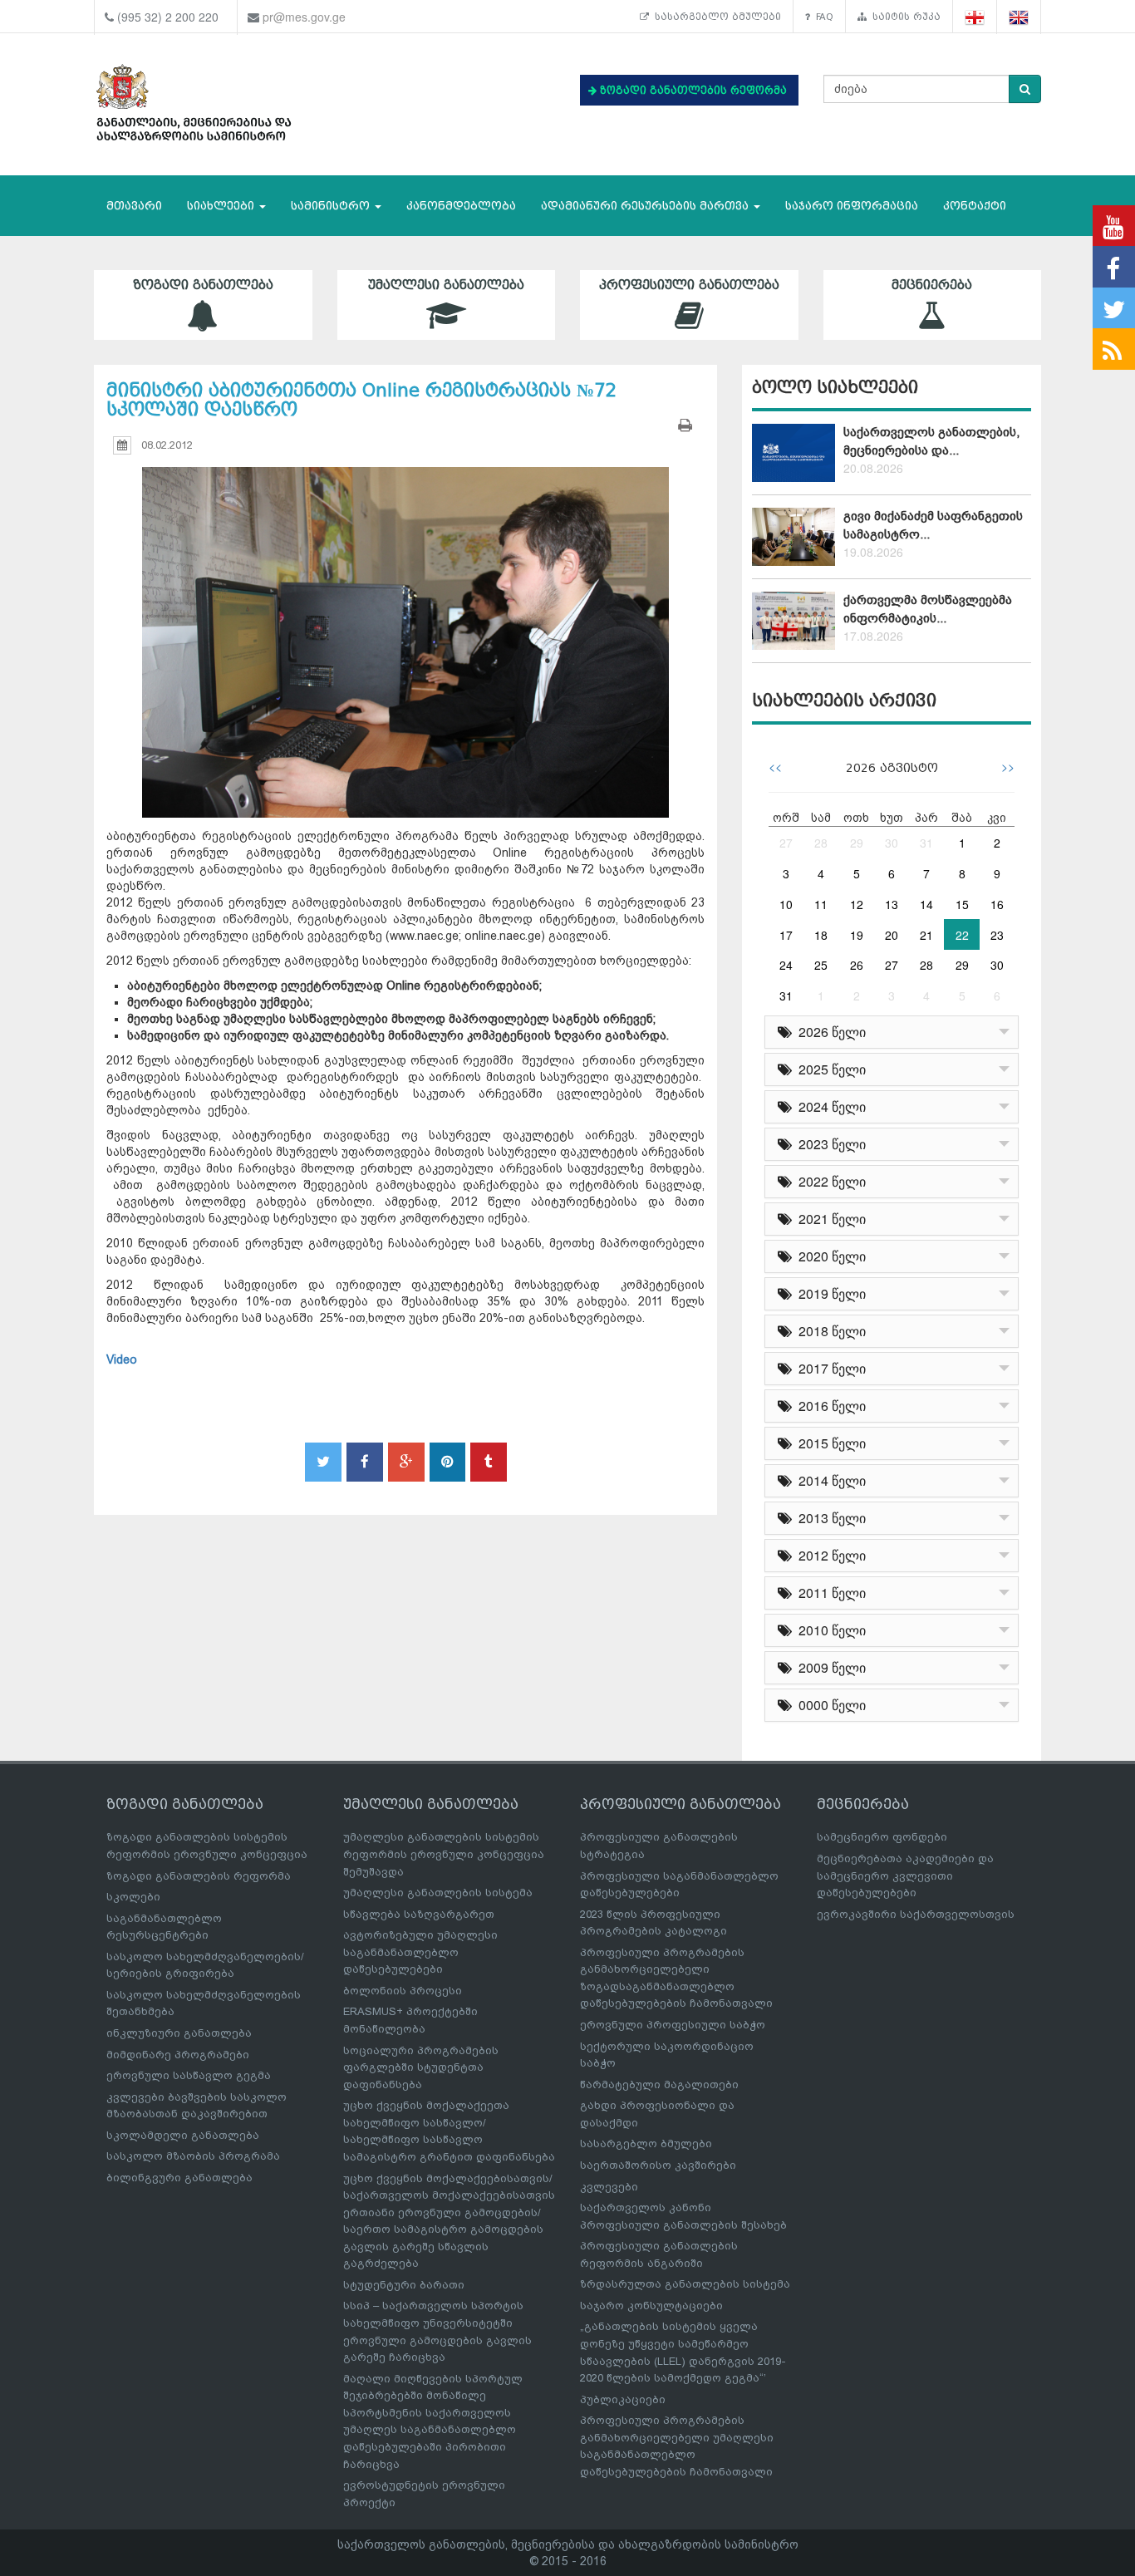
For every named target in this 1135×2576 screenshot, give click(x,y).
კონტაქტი (975, 206)
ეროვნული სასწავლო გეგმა (189, 2075)
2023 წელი (829, 1144)
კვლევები (609, 2187)
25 (821, 965)
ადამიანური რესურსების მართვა (646, 206)
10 (786, 904)
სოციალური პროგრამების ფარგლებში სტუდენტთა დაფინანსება (421, 2067)
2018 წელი (829, 1331)
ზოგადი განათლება (203, 285)
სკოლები (133, 1897)
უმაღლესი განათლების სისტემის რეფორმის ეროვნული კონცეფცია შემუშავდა (444, 1854)
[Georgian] (975, 17)
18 (821, 935)
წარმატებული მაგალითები (659, 2084)
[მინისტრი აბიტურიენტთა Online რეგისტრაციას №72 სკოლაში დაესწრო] (405, 627)
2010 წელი (829, 1630)
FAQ (822, 17)
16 (997, 904)
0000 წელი (829, 1705)
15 (962, 904)
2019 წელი (829, 1293)
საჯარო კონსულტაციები (651, 2306)
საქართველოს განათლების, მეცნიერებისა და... (931, 441)
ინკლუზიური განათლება (179, 2033)
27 (786, 843)
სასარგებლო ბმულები (715, 17)
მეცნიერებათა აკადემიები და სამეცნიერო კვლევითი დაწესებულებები (905, 1875)
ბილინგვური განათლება (179, 2178)
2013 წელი (829, 1518)
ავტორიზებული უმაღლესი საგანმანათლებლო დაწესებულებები (420, 1952)
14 (926, 904)
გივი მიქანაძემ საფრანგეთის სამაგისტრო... (933, 525)
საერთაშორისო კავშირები (658, 2165)
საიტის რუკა (904, 17)
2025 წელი (829, 1069)
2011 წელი (829, 1593)
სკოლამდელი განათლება (183, 2135)
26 (857, 965)
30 (892, 843)
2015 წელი (829, 1443)
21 (926, 935)
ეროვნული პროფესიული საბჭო (673, 2025)
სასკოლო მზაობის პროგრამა (193, 2156)
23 (997, 935)
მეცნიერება (932, 285)
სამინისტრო (332, 206)
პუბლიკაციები (623, 2399)
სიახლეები (222, 206)
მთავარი (134, 206)
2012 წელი (829, 1555)
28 (821, 843)
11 (821, 904)
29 (857, 843)
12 (857, 904)
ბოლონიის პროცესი (403, 1991)
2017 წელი (829, 1368)
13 (892, 904)
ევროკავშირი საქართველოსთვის (916, 1914)
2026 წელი (829, 1032)
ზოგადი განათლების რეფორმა (199, 1876)
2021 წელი (829, 1219)
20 (892, 935)
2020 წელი (829, 1256)
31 (926, 843)
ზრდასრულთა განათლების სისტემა (685, 2284)
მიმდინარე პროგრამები (178, 2055)
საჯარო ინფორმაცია (852, 206)
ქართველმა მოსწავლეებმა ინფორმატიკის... (928, 609)
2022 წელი (829, 1181)
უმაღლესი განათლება (446, 285)
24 (786, 965)
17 (786, 935)
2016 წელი (829, 1406)
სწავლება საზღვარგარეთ (419, 1914)
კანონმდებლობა (461, 206)
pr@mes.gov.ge (304, 17)
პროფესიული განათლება (689, 285)
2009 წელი (829, 1667)
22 (962, 935)
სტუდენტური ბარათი (404, 2285)
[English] (1019, 17)
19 (857, 935)
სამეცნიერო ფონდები (882, 1837)
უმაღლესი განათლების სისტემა (438, 1893)
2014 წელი (829, 1480)
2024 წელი (829, 1106)
